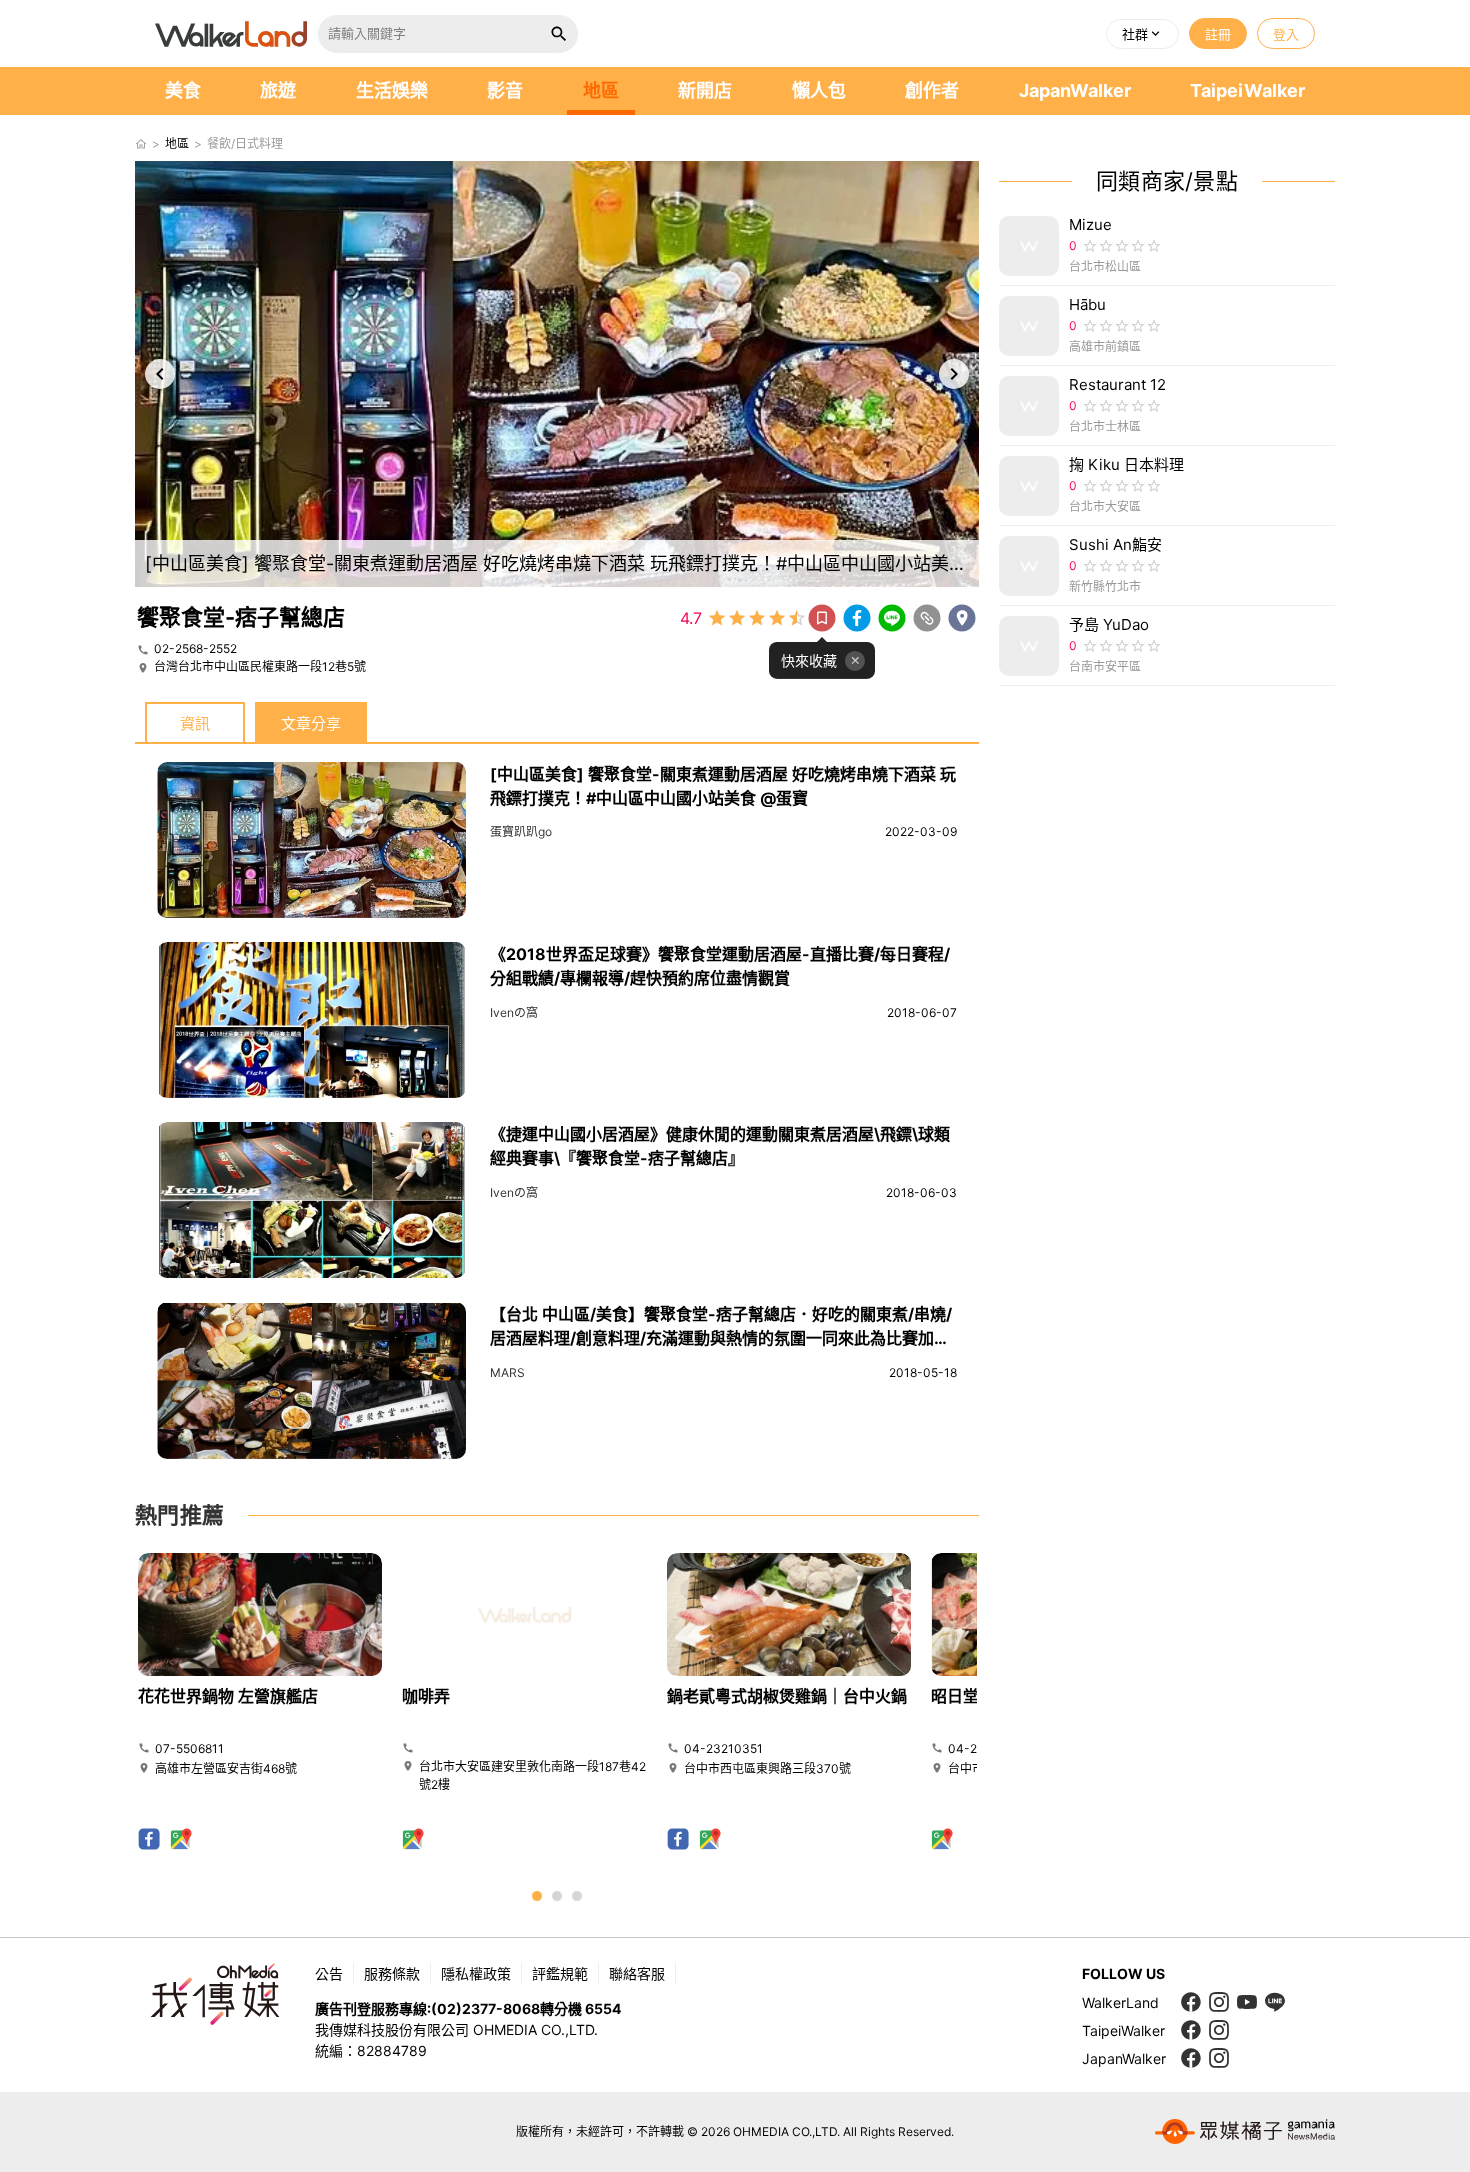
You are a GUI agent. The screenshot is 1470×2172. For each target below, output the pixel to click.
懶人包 (819, 90)
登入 (1286, 34)
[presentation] (160, 374)
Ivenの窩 (514, 1012)
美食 (183, 90)
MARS (507, 1372)
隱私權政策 (476, 1973)
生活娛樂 (392, 90)
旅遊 (278, 90)
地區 (601, 90)
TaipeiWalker (1247, 90)
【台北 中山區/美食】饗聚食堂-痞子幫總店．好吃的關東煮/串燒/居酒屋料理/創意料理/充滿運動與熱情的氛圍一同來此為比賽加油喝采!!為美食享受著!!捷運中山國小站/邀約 (721, 1338)
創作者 (932, 90)
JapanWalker (1075, 90)
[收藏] (822, 618)
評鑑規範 (560, 1973)
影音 (505, 90)
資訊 (195, 723)
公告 (329, 1973)
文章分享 (311, 723)
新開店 (705, 90)
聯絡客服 (637, 1973)
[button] (1142, 34)
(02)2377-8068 (485, 2008)
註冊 (1218, 34)
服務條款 (392, 1973)
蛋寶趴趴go (521, 831)
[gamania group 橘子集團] (1245, 2132)
